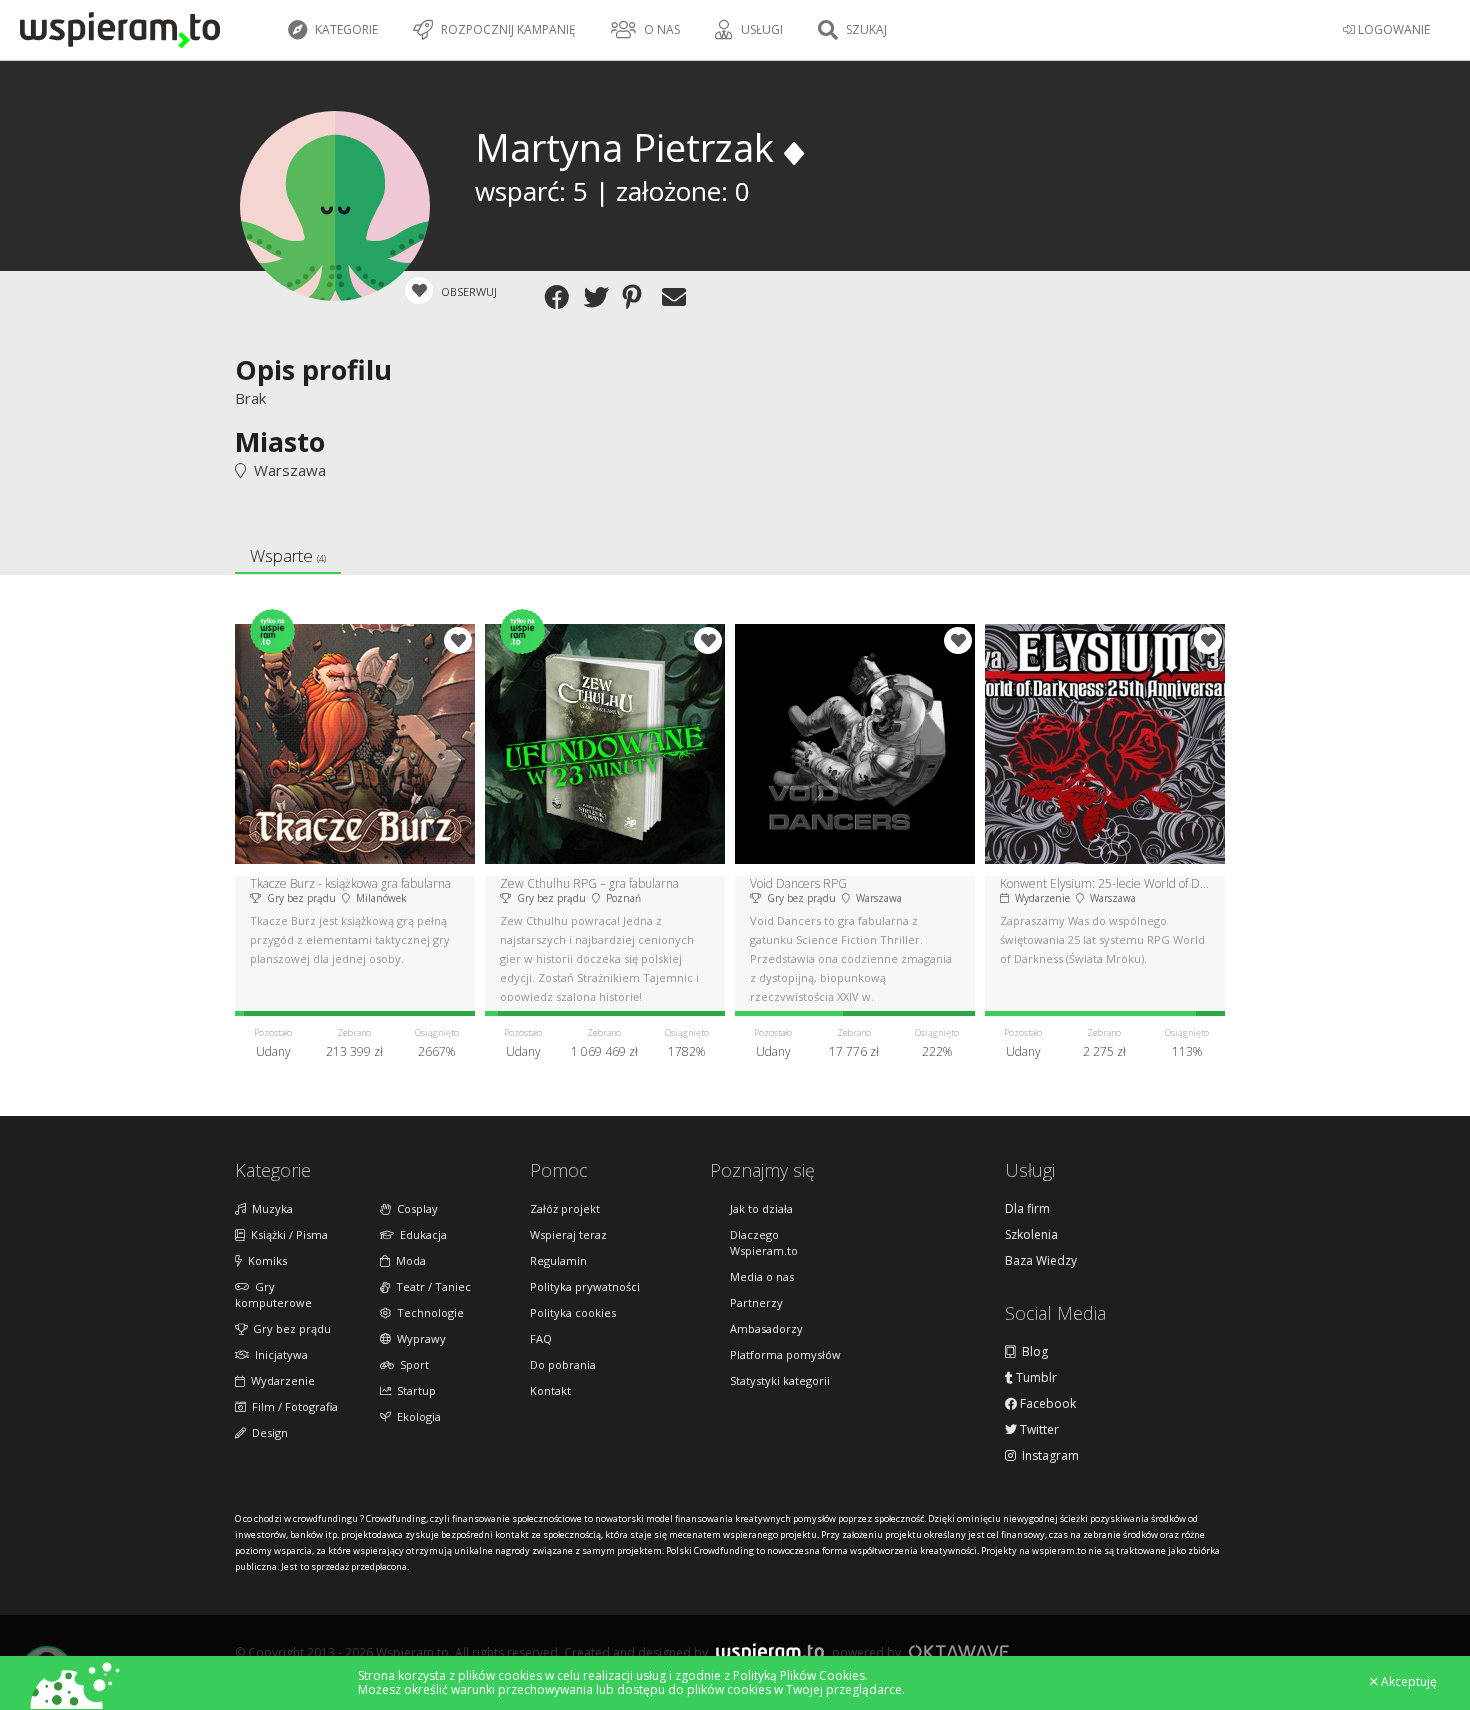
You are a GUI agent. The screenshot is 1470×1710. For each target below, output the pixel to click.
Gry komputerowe (273, 1294)
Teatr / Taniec (430, 1286)
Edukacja (420, 1234)
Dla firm (1027, 1209)
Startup (413, 1390)
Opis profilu (313, 369)
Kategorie (345, 29)
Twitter (1038, 1430)
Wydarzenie (280, 1380)
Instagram (1047, 1456)
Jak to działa (761, 1208)
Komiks (264, 1260)
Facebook (1046, 1404)
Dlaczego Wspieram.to (764, 1242)
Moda (408, 1260)
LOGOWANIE (1392, 29)
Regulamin (558, 1260)
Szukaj (865, 29)
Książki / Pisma (286, 1234)
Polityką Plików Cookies (799, 1675)
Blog (1032, 1352)
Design (267, 1432)
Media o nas (762, 1276)
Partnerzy (756, 1302)
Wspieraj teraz (568, 1234)
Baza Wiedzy (1041, 1261)
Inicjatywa (278, 1354)
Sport (411, 1364)
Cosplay (414, 1208)
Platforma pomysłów (785, 1354)
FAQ (541, 1338)
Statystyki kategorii (780, 1380)
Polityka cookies (573, 1312)
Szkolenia (1031, 1235)
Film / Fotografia (292, 1406)
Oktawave (959, 1651)
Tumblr (1035, 1378)
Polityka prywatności (585, 1286)
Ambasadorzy (766, 1328)
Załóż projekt (565, 1208)
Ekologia (416, 1416)
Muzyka (269, 1208)
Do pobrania (563, 1364)
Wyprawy (418, 1338)
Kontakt (550, 1390)
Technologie (427, 1312)
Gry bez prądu (289, 1328)
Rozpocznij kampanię (507, 29)
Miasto (280, 441)
